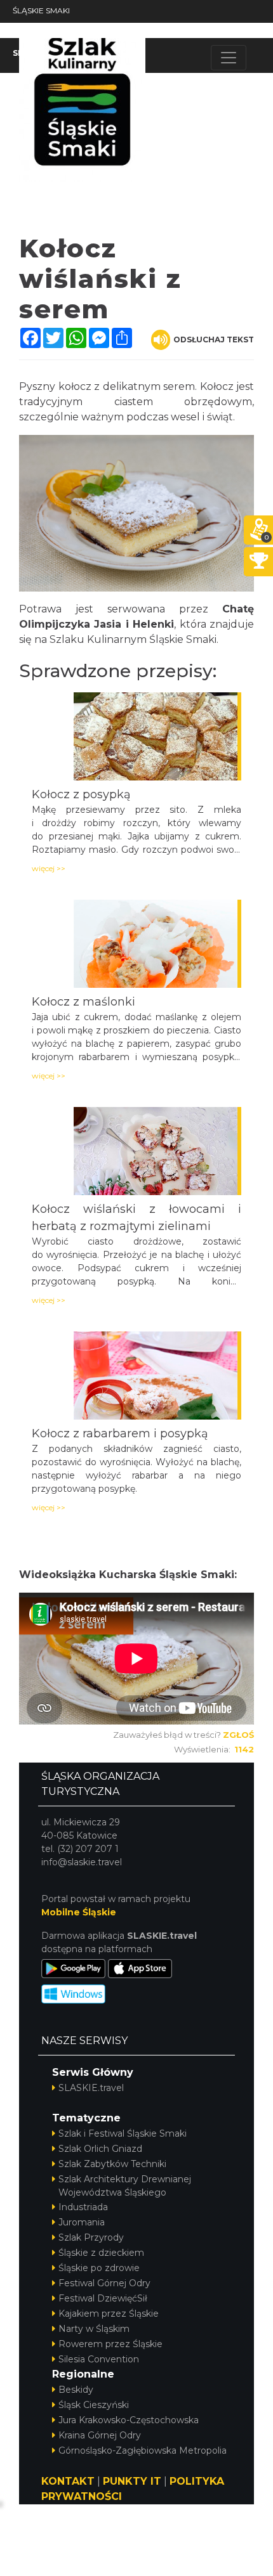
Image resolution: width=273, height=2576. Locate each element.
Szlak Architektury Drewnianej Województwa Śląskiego (125, 2186)
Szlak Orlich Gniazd (100, 2149)
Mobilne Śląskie (79, 1912)
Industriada (83, 2207)
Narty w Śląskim (94, 2329)
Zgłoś (238, 1735)
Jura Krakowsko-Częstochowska (129, 2420)
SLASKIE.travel (91, 2088)
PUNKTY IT (132, 2481)
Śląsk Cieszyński (94, 2405)
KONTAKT (68, 2481)
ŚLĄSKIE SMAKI (41, 10)
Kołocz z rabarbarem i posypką (120, 1434)
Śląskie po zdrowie (99, 2268)
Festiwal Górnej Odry (104, 2283)
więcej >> (49, 868)
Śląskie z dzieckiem (101, 2253)
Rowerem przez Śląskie (110, 2344)
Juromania (82, 2222)
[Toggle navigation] (229, 58)
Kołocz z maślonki (83, 1002)
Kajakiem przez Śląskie (109, 2314)
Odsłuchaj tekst (214, 340)
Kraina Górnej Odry (100, 2435)
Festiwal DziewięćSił (103, 2298)
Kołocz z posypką (81, 794)
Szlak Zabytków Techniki (112, 2164)
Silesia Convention (99, 2359)
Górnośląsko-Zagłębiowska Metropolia (143, 2450)
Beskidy (76, 2390)
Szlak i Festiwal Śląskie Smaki (123, 2133)
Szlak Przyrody (91, 2237)
